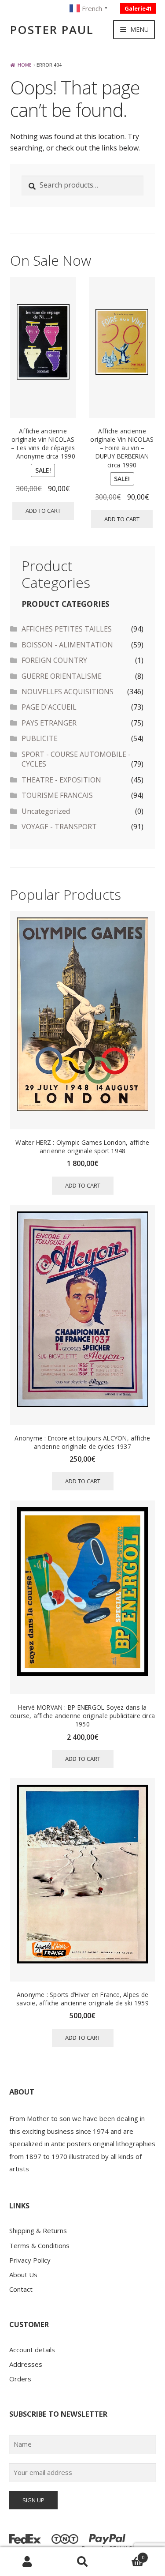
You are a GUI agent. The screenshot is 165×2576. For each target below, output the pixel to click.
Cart (127, 2555)
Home (25, 65)
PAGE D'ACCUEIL (49, 707)
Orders (20, 2379)
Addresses (26, 2364)
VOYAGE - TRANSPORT (59, 827)
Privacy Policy (30, 2260)
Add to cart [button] (43, 511)
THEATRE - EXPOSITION (61, 780)
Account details (32, 2350)
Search (82, 2562)
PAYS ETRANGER (49, 723)
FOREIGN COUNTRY (54, 660)
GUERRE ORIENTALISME (62, 676)
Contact (21, 2289)
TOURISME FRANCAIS (57, 795)
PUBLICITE (40, 738)
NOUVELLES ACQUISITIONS (68, 692)
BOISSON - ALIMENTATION (67, 645)
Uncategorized (46, 811)
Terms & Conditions (39, 2245)
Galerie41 (138, 8)
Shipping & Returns (38, 2230)
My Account (27, 2562)
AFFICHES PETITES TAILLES (67, 629)
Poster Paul (52, 30)
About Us (23, 2275)
